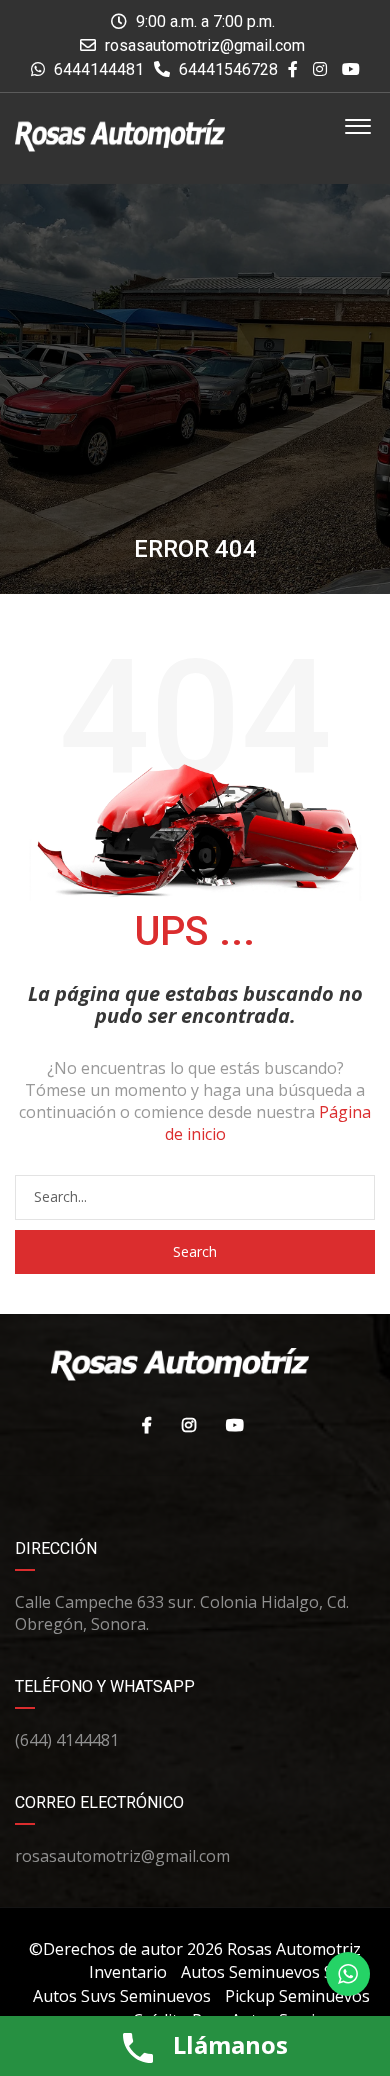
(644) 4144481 (67, 1740)
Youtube (230, 1425)
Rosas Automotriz (294, 1949)
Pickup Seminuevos (297, 1996)
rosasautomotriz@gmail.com (205, 45)
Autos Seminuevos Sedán (275, 1972)
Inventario (128, 1972)
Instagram (184, 1425)
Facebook (142, 1425)
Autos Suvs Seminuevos (122, 1996)
